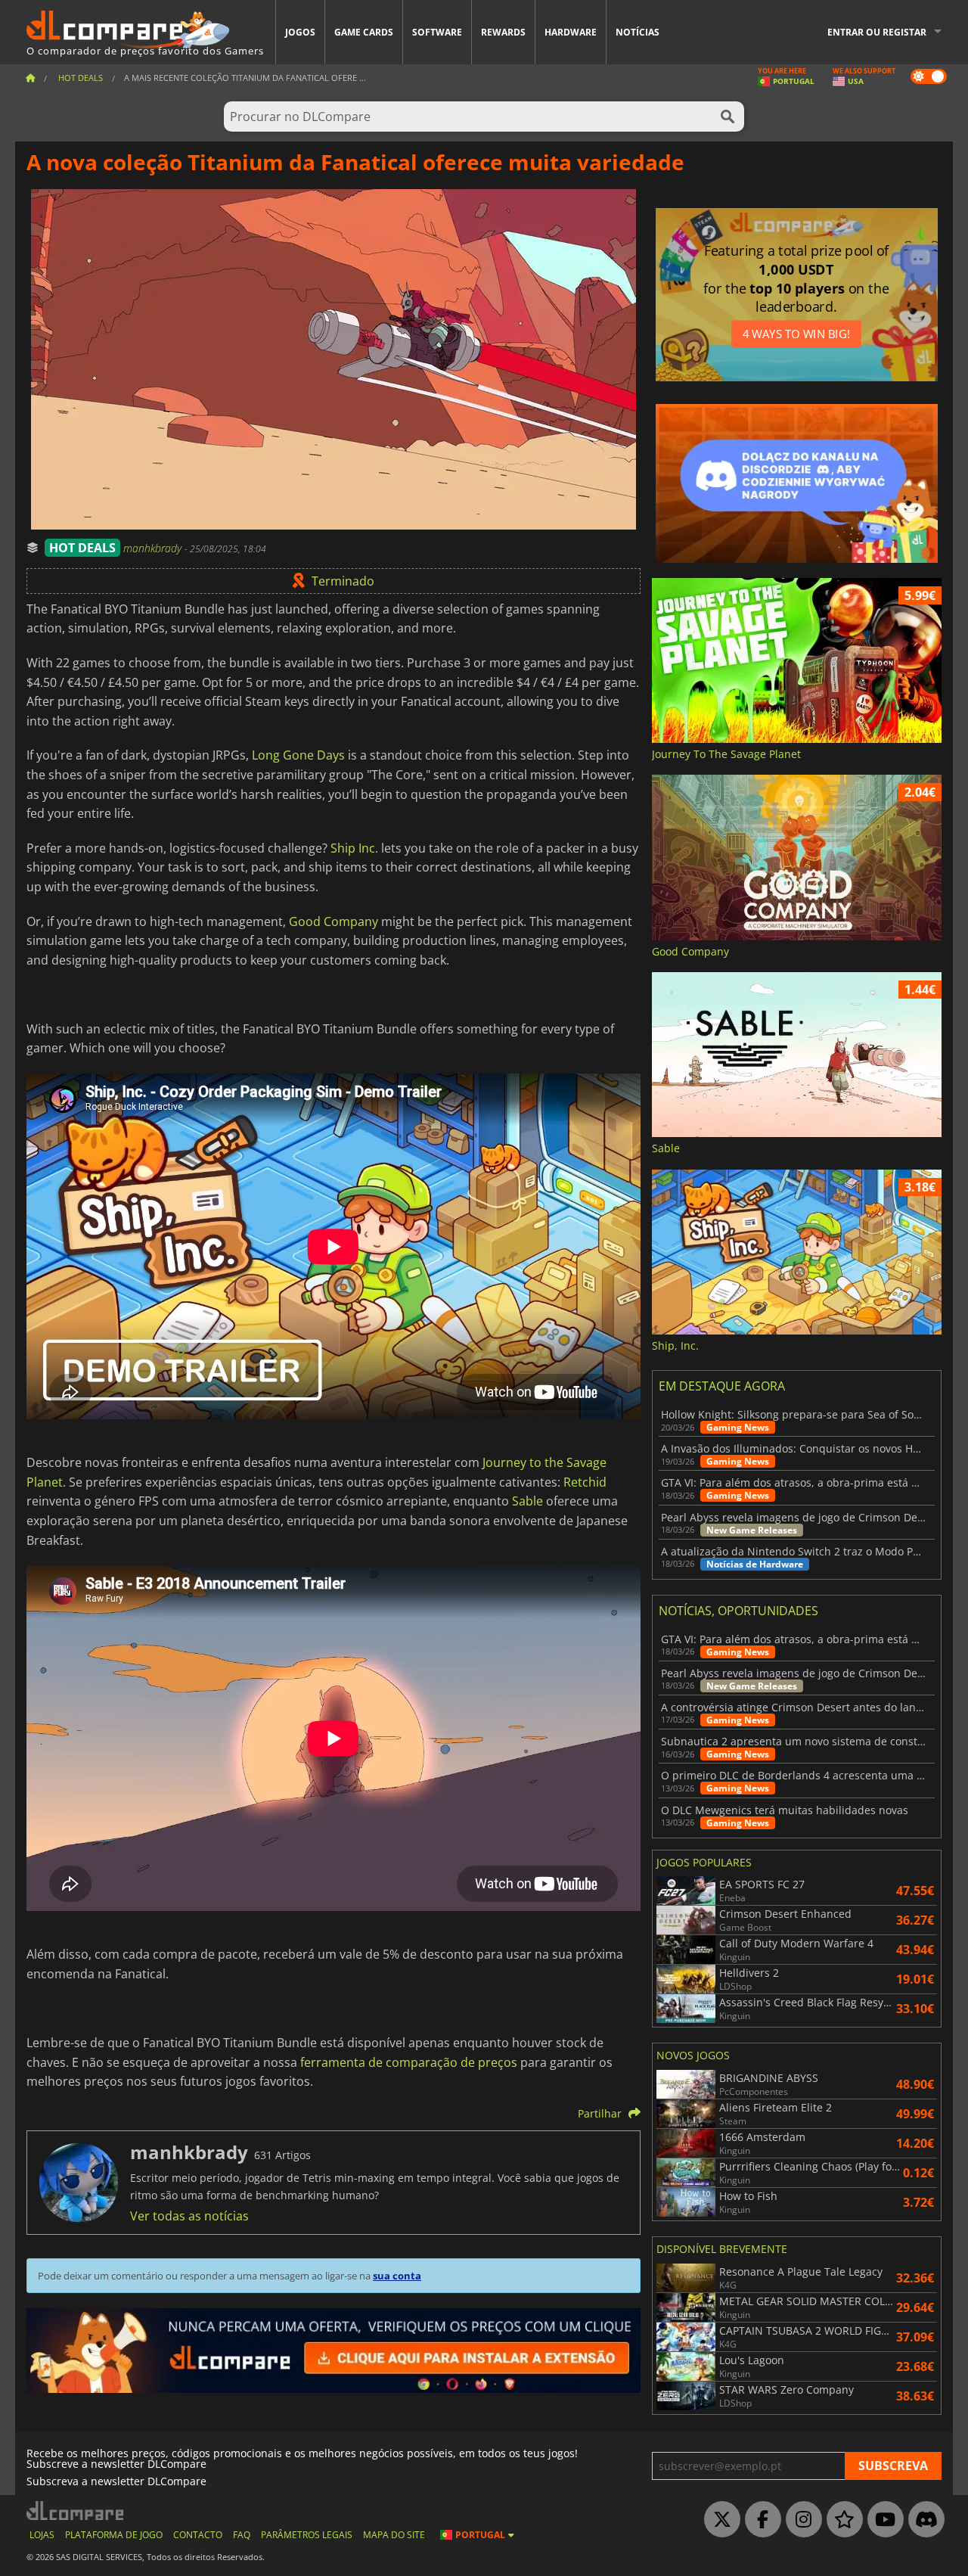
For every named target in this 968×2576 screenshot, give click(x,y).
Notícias (638, 32)
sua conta (397, 2276)
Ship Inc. (354, 848)
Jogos (300, 32)
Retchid (585, 1482)
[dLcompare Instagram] (800, 2520)
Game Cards (364, 32)
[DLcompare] (76, 2511)
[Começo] (30, 78)
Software (437, 32)
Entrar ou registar (877, 32)
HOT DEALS (82, 548)
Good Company (334, 921)
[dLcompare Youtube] (882, 2520)
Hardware (571, 32)
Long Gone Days (298, 755)
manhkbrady (154, 548)
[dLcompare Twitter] (718, 2520)
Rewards (503, 32)
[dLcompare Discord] (923, 2520)
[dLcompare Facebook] (759, 2520)
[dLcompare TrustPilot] (841, 2520)
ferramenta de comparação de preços (409, 2062)
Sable (527, 1501)
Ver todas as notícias (189, 2216)
